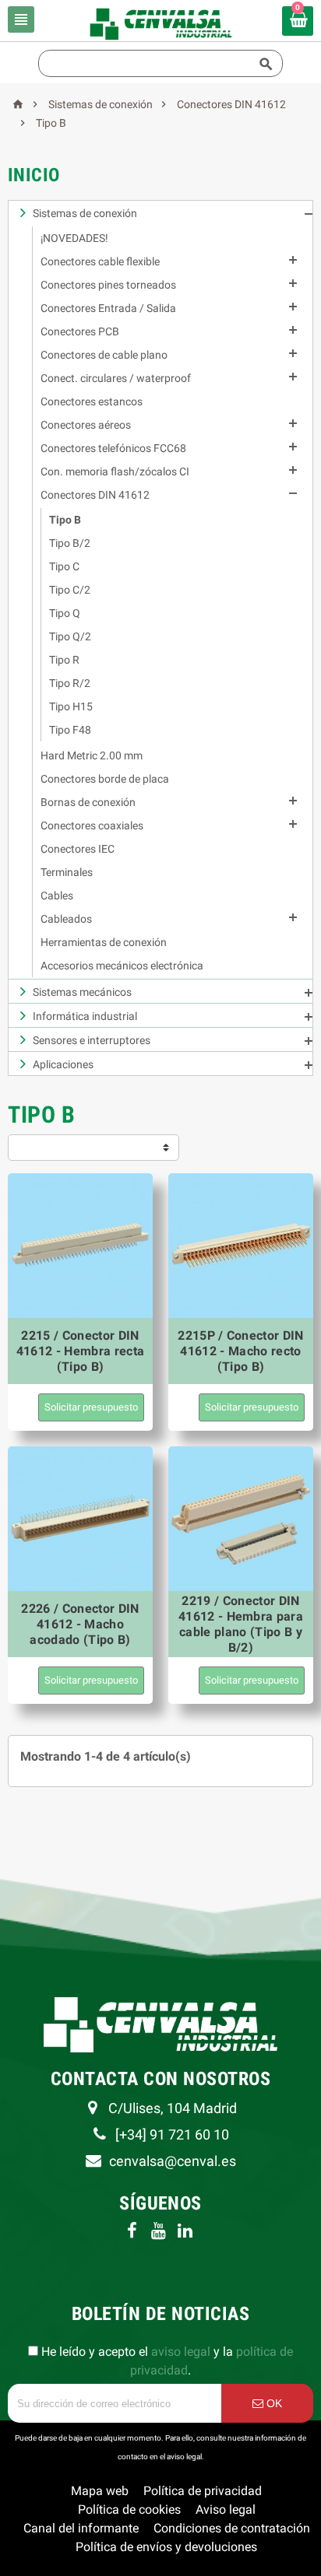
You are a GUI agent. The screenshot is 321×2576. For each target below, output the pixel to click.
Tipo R (64, 660)
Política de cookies (129, 2509)
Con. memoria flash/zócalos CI (115, 471)
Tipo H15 (71, 706)
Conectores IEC (78, 849)
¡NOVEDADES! (74, 238)
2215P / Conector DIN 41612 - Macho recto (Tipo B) (240, 1351)
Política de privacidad (203, 2491)
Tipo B (65, 520)
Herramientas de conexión (104, 942)
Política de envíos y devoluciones (166, 2547)
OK (273, 2403)
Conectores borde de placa (105, 779)
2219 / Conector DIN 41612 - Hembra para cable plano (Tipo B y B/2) (241, 1624)
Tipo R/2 (70, 683)
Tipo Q (65, 613)
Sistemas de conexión (85, 213)
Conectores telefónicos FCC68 (113, 448)
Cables (57, 895)
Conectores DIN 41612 (95, 495)
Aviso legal (226, 2509)
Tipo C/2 (70, 590)
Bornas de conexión (88, 802)
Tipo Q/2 (70, 636)
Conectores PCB (80, 331)
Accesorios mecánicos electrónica (122, 966)
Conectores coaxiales (92, 825)
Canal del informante (81, 2528)
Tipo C (64, 566)
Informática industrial (85, 1016)
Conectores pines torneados (108, 285)
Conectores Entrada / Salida (108, 308)
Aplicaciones (63, 1064)
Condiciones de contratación (232, 2528)
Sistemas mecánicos (82, 992)
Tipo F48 (70, 730)
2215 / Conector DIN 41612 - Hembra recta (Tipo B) (80, 1351)
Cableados (66, 919)
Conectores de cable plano (104, 355)
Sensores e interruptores (92, 1040)
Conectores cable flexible (100, 261)
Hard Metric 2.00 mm (92, 755)
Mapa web (100, 2491)
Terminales (67, 872)
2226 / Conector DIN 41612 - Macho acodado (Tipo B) (80, 1624)
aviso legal (181, 2352)
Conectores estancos (92, 401)
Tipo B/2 (70, 543)
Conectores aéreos (86, 425)
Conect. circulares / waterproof (116, 378)
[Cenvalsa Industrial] (160, 23)
